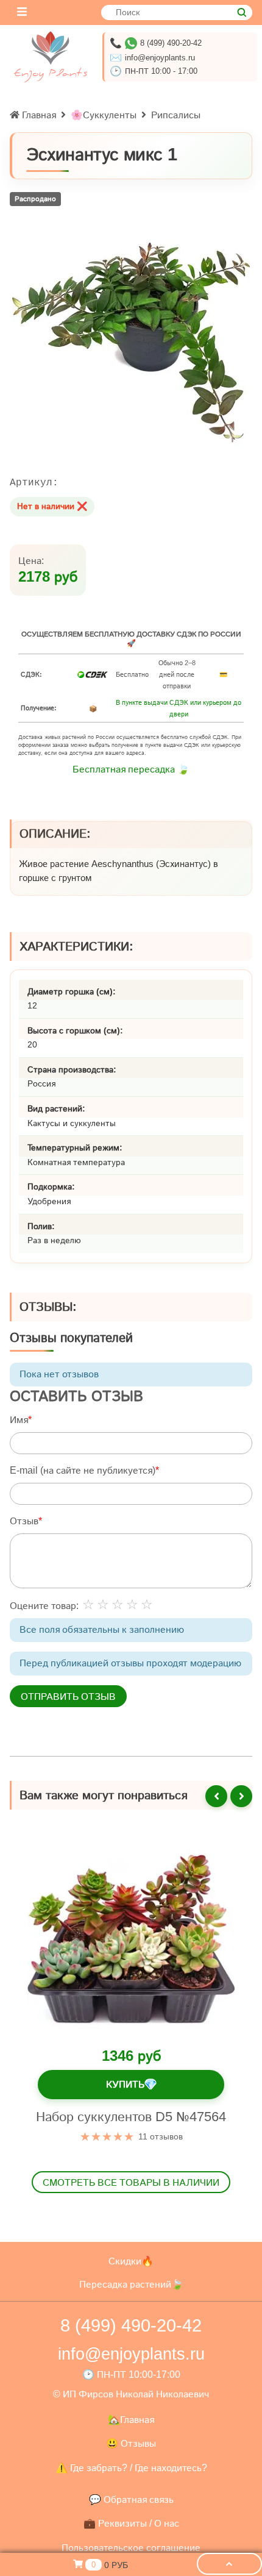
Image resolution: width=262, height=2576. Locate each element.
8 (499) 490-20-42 (171, 43)
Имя (19, 1420)
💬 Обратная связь (131, 2499)
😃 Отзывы (131, 2443)
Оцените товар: (44, 1606)
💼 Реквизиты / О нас (131, 2523)
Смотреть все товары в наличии (131, 2182)
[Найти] (242, 12)
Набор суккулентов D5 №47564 (131, 2117)
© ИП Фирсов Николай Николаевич (131, 2394)
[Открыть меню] (22, 12)
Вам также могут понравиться (104, 1795)
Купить (131, 2085)
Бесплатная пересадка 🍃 (131, 769)
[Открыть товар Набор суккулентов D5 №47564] (131, 1939)
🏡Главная (131, 2420)
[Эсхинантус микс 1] (131, 344)
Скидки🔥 (131, 2261)
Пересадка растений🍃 (131, 2284)
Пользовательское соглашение (131, 2548)
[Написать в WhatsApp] (131, 43)
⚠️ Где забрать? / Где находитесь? (131, 2468)
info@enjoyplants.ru (160, 58)
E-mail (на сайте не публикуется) (83, 1471)
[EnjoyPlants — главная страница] (51, 57)
